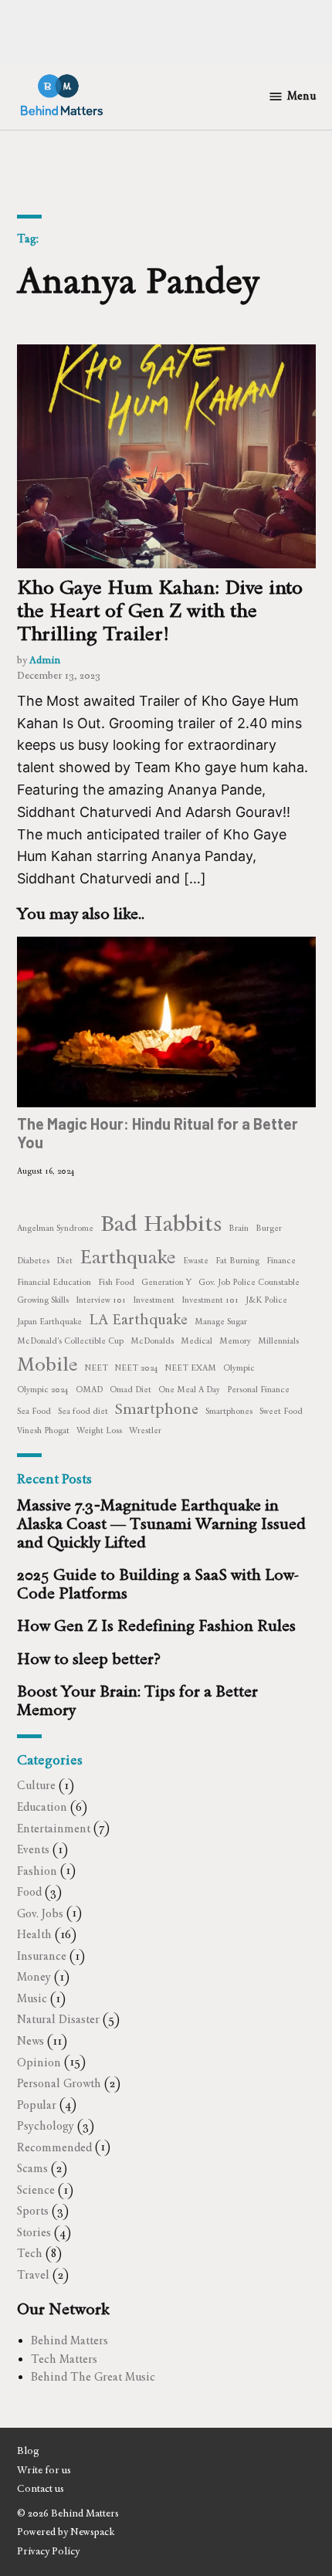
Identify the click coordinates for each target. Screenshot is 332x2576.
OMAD (89, 1390)
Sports (33, 2211)
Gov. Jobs (40, 1913)
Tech (30, 2253)
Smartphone (157, 1409)
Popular (37, 2105)
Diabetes (33, 1261)
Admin (45, 660)
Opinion (39, 2062)
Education (42, 1807)
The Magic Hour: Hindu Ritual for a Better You (158, 1133)
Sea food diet (83, 1411)
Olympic (239, 1368)
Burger (269, 1228)
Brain (239, 1228)
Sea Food (34, 1411)
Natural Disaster (58, 2019)
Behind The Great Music (93, 2377)
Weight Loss (99, 1430)
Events (33, 1849)
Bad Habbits (161, 1223)
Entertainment (54, 1829)
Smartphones (229, 1411)
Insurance (42, 1956)
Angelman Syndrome (55, 1228)
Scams (32, 2168)
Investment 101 (210, 1300)
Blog (28, 2451)
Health (34, 1934)
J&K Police (266, 1300)
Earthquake (128, 1257)
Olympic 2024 (43, 1390)
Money (34, 1977)
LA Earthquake (138, 1319)
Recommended (54, 2147)
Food (29, 1892)
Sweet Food (281, 1411)
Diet (64, 1261)
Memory (235, 1341)
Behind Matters (69, 2340)
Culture (36, 1785)
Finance (281, 1261)
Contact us (41, 2488)
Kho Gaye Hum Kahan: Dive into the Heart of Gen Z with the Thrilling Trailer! (160, 610)
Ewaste (196, 1261)
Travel (33, 2275)
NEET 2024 (137, 1368)
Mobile (47, 1364)
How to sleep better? (89, 1659)
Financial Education (54, 1282)
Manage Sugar (221, 1322)
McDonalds (152, 1341)
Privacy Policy (48, 2551)
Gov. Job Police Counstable (249, 1282)
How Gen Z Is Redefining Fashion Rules (156, 1625)
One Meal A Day (189, 1390)
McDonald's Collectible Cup (70, 1341)
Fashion (37, 1871)
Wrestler (145, 1430)
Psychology (46, 2126)
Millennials (278, 1341)
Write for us (44, 2470)
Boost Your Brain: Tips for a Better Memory (137, 1700)
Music (32, 1998)
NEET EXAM (191, 1368)
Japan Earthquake (49, 1322)
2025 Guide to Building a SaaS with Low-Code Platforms (158, 1584)
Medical (196, 1341)
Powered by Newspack (66, 2532)
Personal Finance (258, 1390)
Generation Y (166, 1282)
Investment (154, 1300)
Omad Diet (130, 1390)
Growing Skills (43, 1300)
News (30, 2041)
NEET (97, 1368)
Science (36, 2190)
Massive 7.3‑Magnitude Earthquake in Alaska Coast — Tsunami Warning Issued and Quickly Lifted (161, 1524)
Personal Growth (59, 2083)
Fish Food (116, 1282)
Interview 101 (101, 1300)
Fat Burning (237, 1261)
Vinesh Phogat (43, 1430)
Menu (302, 96)
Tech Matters (64, 2359)
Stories (34, 2232)
